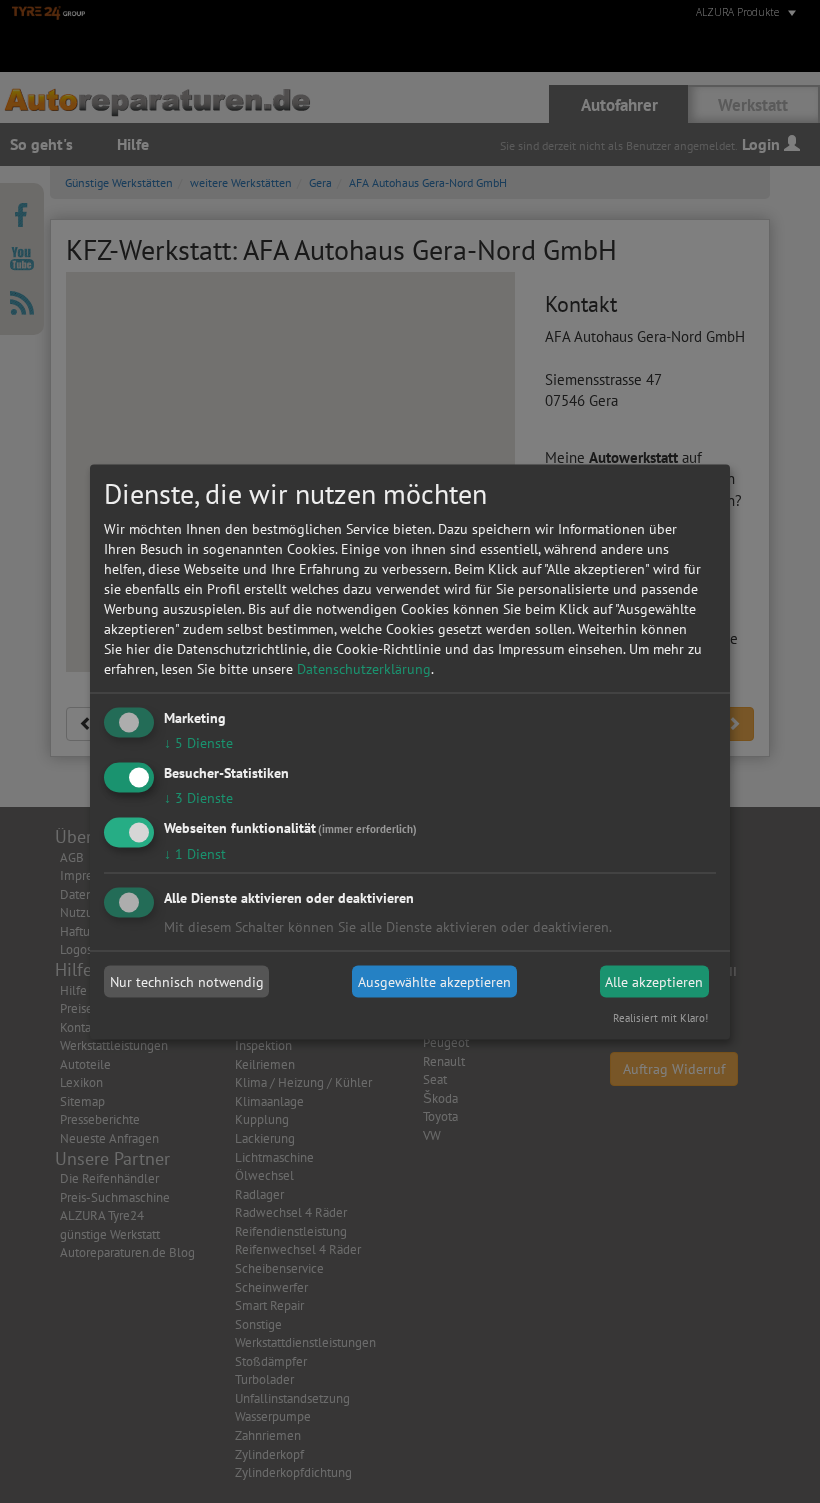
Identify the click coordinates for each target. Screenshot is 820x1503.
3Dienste (198, 797)
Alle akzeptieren (654, 982)
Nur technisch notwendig (187, 982)
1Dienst (195, 853)
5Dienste (198, 743)
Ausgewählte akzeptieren (434, 982)
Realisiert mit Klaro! (660, 1017)
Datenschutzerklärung (364, 669)
